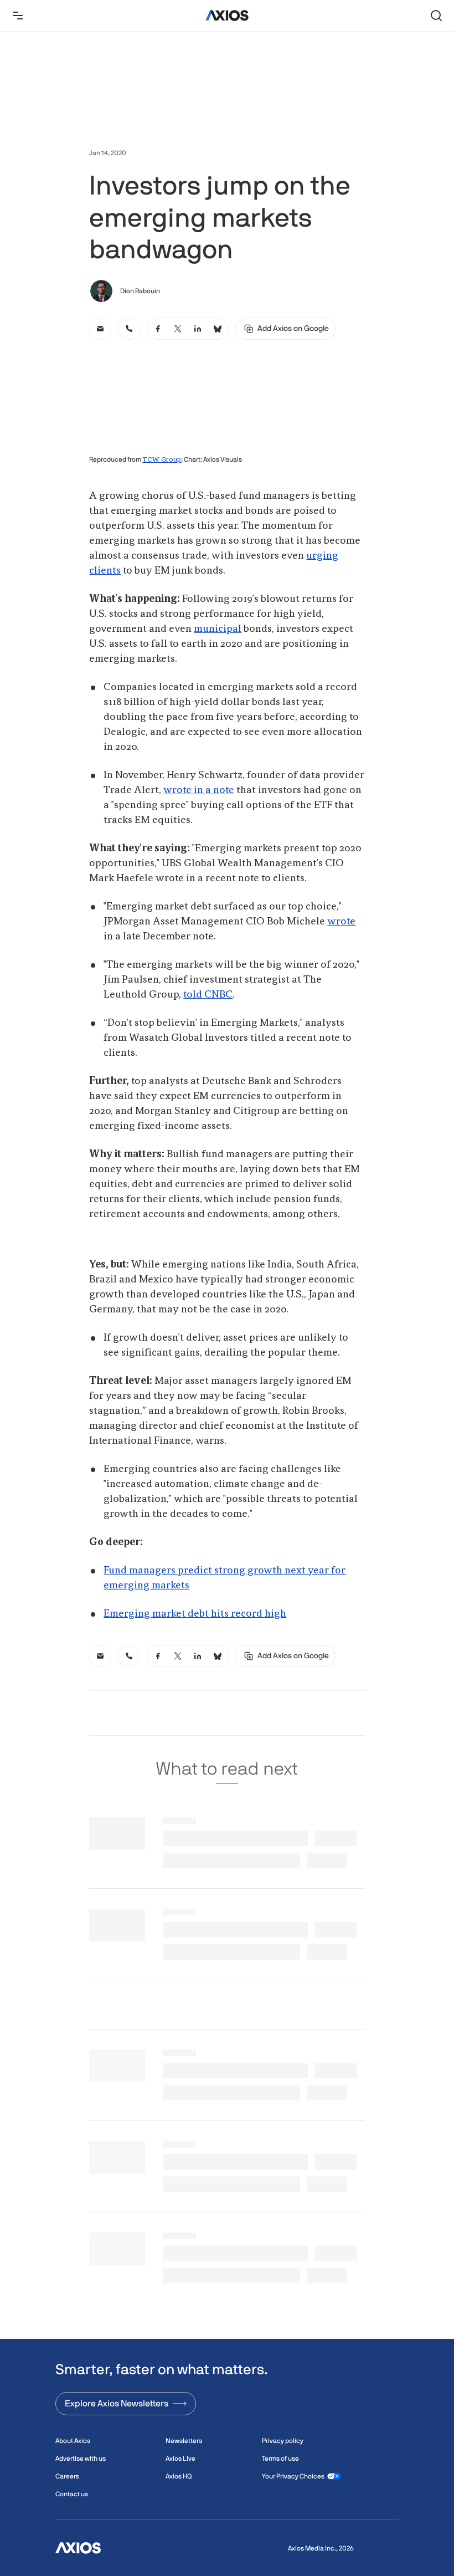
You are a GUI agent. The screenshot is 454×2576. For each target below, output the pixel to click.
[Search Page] (436, 16)
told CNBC (208, 995)
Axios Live (180, 2459)
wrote (341, 922)
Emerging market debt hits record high (195, 1614)
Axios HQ (179, 2476)
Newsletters (184, 2441)
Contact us (72, 2494)
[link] (100, 329)
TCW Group (162, 460)
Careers (67, 2476)
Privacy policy (283, 2441)
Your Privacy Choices (293, 2476)
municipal (218, 629)
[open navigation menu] (18, 16)
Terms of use (280, 2459)
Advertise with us (81, 2459)
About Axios (73, 2441)
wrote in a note (199, 790)
